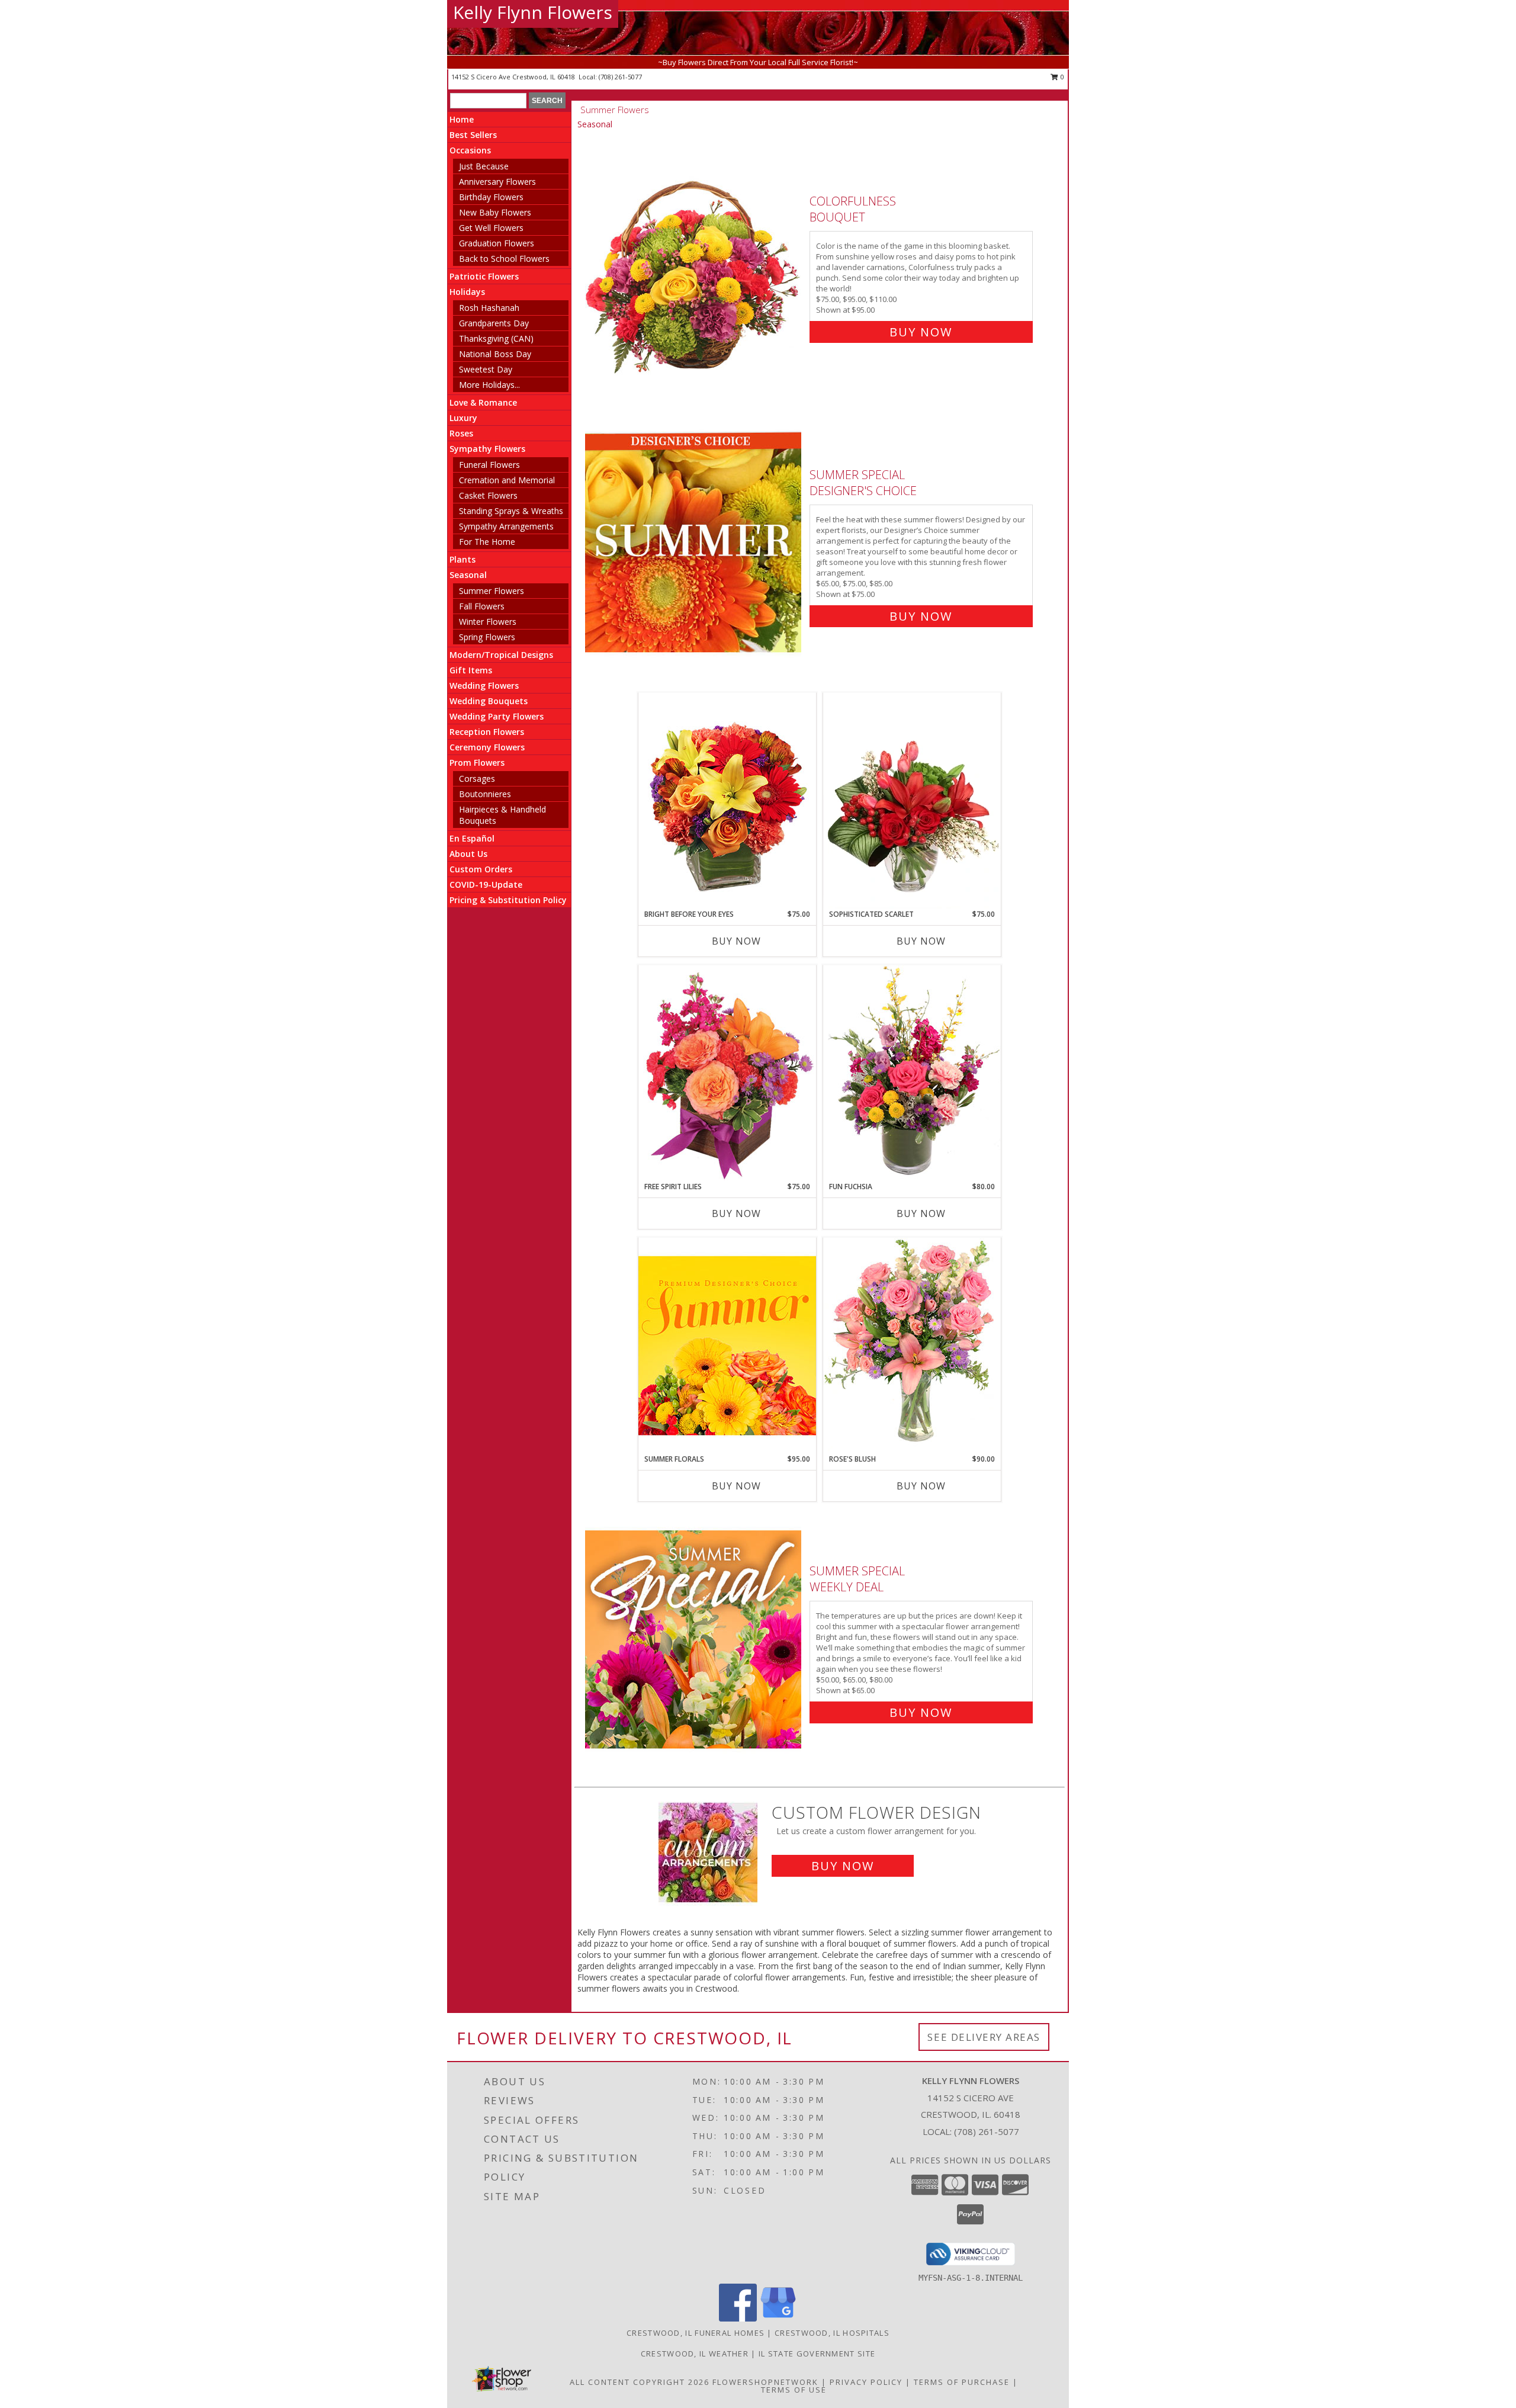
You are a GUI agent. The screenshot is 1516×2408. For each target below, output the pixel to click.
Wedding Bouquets (489, 701)
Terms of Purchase (962, 2382)
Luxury (463, 418)
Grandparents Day (494, 323)
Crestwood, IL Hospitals (832, 2333)
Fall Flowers (482, 606)
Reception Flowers (487, 732)
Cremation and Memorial (507, 480)
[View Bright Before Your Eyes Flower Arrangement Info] (727, 800)
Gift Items (471, 670)
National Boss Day (495, 354)
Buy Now (921, 332)
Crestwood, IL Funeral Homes (696, 2333)
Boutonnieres (485, 794)
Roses (461, 433)
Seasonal (468, 575)
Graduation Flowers (497, 243)
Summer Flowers (492, 591)
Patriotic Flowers (484, 276)
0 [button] (1061, 77)
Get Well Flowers (491, 228)
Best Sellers (473, 135)
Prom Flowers (477, 762)
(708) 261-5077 (620, 77)
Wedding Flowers (484, 686)
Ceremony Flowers (487, 747)
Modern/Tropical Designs (501, 655)
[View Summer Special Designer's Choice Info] (694, 543)
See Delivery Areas (984, 2037)
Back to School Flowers (504, 259)
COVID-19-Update (486, 884)
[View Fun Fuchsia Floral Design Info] (912, 1073)
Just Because (484, 166)
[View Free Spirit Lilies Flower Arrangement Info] (727, 1073)
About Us (468, 854)
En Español (472, 838)
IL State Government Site (817, 2354)
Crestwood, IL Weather (695, 2354)
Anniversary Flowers (497, 182)
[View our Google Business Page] (778, 2318)
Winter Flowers (488, 622)
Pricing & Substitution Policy (508, 900)
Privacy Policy (866, 2382)
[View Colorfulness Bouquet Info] (694, 264)
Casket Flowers (488, 495)
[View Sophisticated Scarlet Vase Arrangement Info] (912, 801)
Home (462, 119)
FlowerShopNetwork (765, 2382)
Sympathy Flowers (487, 449)
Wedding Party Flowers (497, 716)
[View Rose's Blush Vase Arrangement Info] (912, 1345)
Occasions (470, 150)
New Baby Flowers (495, 212)
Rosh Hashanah (489, 308)
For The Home (487, 542)
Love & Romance (483, 402)
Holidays (467, 292)
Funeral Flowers (489, 465)
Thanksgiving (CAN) (496, 338)
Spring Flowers (487, 637)
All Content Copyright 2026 (640, 2382)
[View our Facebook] (738, 2318)
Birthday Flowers (491, 197)
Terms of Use (794, 2390)
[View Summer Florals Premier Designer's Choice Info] (727, 1345)
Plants (462, 559)
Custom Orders (481, 869)
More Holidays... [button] (489, 385)
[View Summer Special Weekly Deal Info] (694, 1639)
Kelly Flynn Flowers (533, 12)
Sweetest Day (486, 369)
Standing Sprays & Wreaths (511, 511)
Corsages (477, 778)
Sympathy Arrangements (506, 526)
